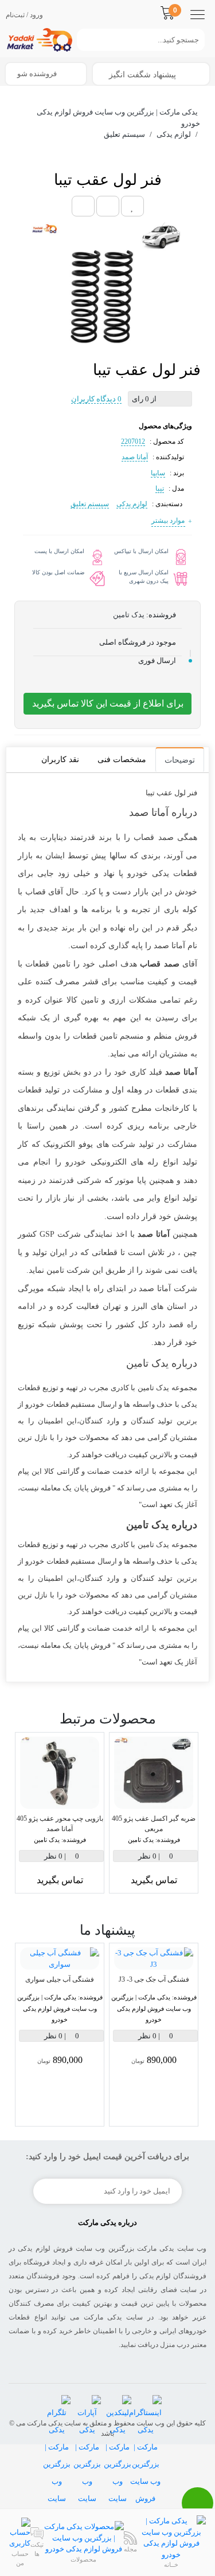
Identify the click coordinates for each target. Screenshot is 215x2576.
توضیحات (180, 760)
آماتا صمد (135, 457)
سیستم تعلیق (90, 504)
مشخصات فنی (122, 760)
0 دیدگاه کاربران (96, 399)
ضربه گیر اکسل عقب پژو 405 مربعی (154, 1824)
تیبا (160, 488)
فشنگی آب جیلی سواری (60, 1979)
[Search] (83, 40)
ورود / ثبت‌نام (24, 15)
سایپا (158, 473)
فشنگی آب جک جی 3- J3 (154, 1979)
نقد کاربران (60, 760)
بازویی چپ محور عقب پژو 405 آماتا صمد (60, 1824)
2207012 (133, 441)
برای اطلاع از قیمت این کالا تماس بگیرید (108, 703)
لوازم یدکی (132, 504)
